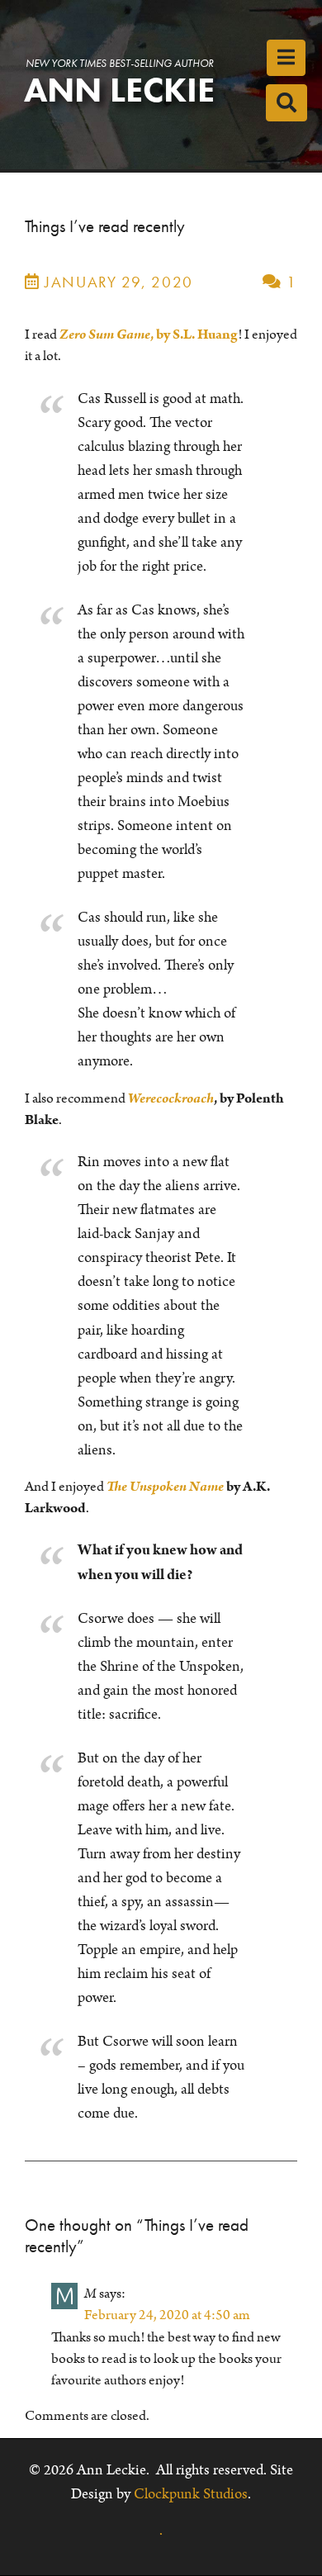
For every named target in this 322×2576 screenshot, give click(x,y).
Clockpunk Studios (191, 2494)
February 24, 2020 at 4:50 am (167, 2315)
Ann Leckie (119, 90)
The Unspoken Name (165, 1487)
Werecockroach (171, 1098)
